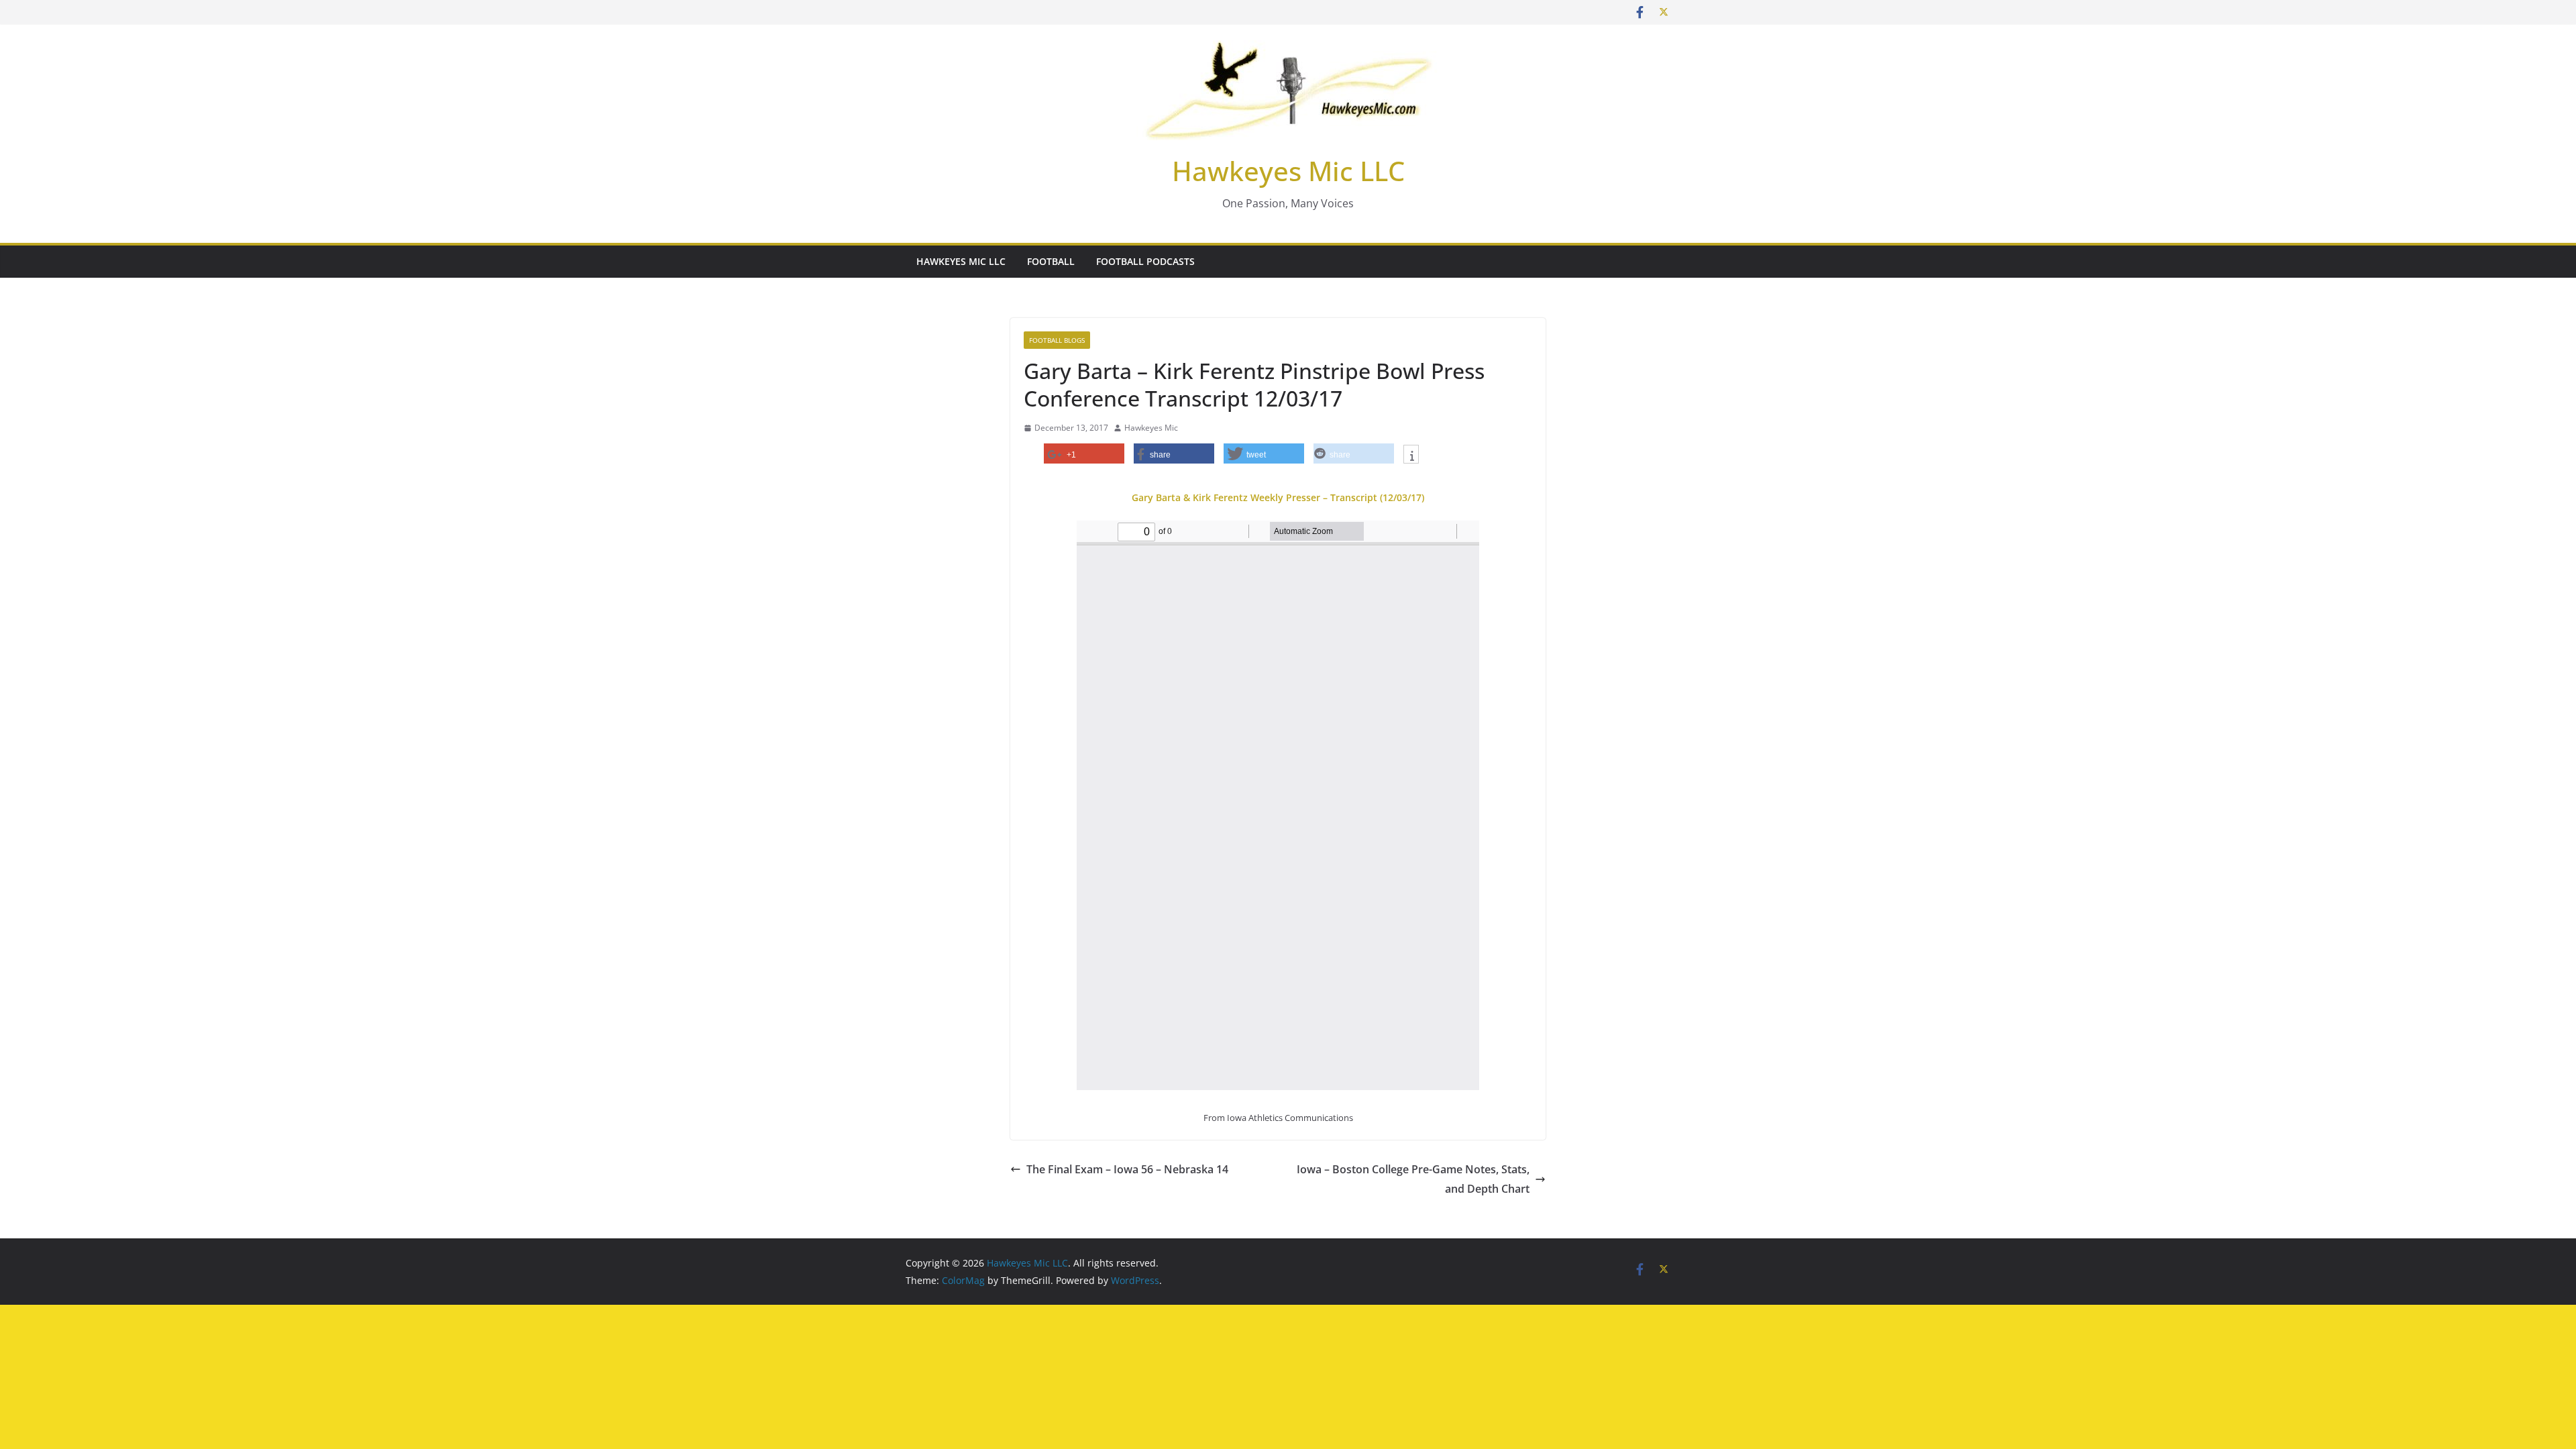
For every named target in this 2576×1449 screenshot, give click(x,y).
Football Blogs (1057, 340)
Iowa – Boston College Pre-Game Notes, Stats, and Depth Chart (1413, 1179)
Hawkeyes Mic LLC (1288, 171)
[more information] (1411, 455)
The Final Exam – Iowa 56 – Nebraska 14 (1127, 1169)
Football (1051, 261)
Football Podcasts (1145, 261)
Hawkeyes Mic (1151, 428)
